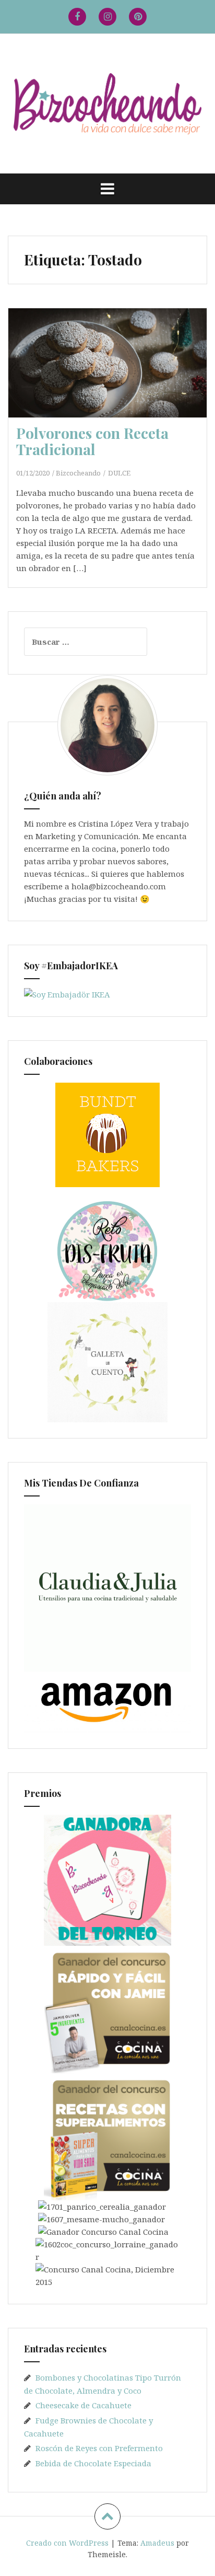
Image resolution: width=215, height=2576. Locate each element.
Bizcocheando (78, 473)
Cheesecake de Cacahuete (83, 2405)
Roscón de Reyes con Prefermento (99, 2448)
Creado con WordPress (67, 2543)
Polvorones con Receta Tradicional (92, 441)
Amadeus (157, 2543)
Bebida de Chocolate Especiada (93, 2463)
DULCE (119, 473)
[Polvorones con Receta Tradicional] (114, 377)
